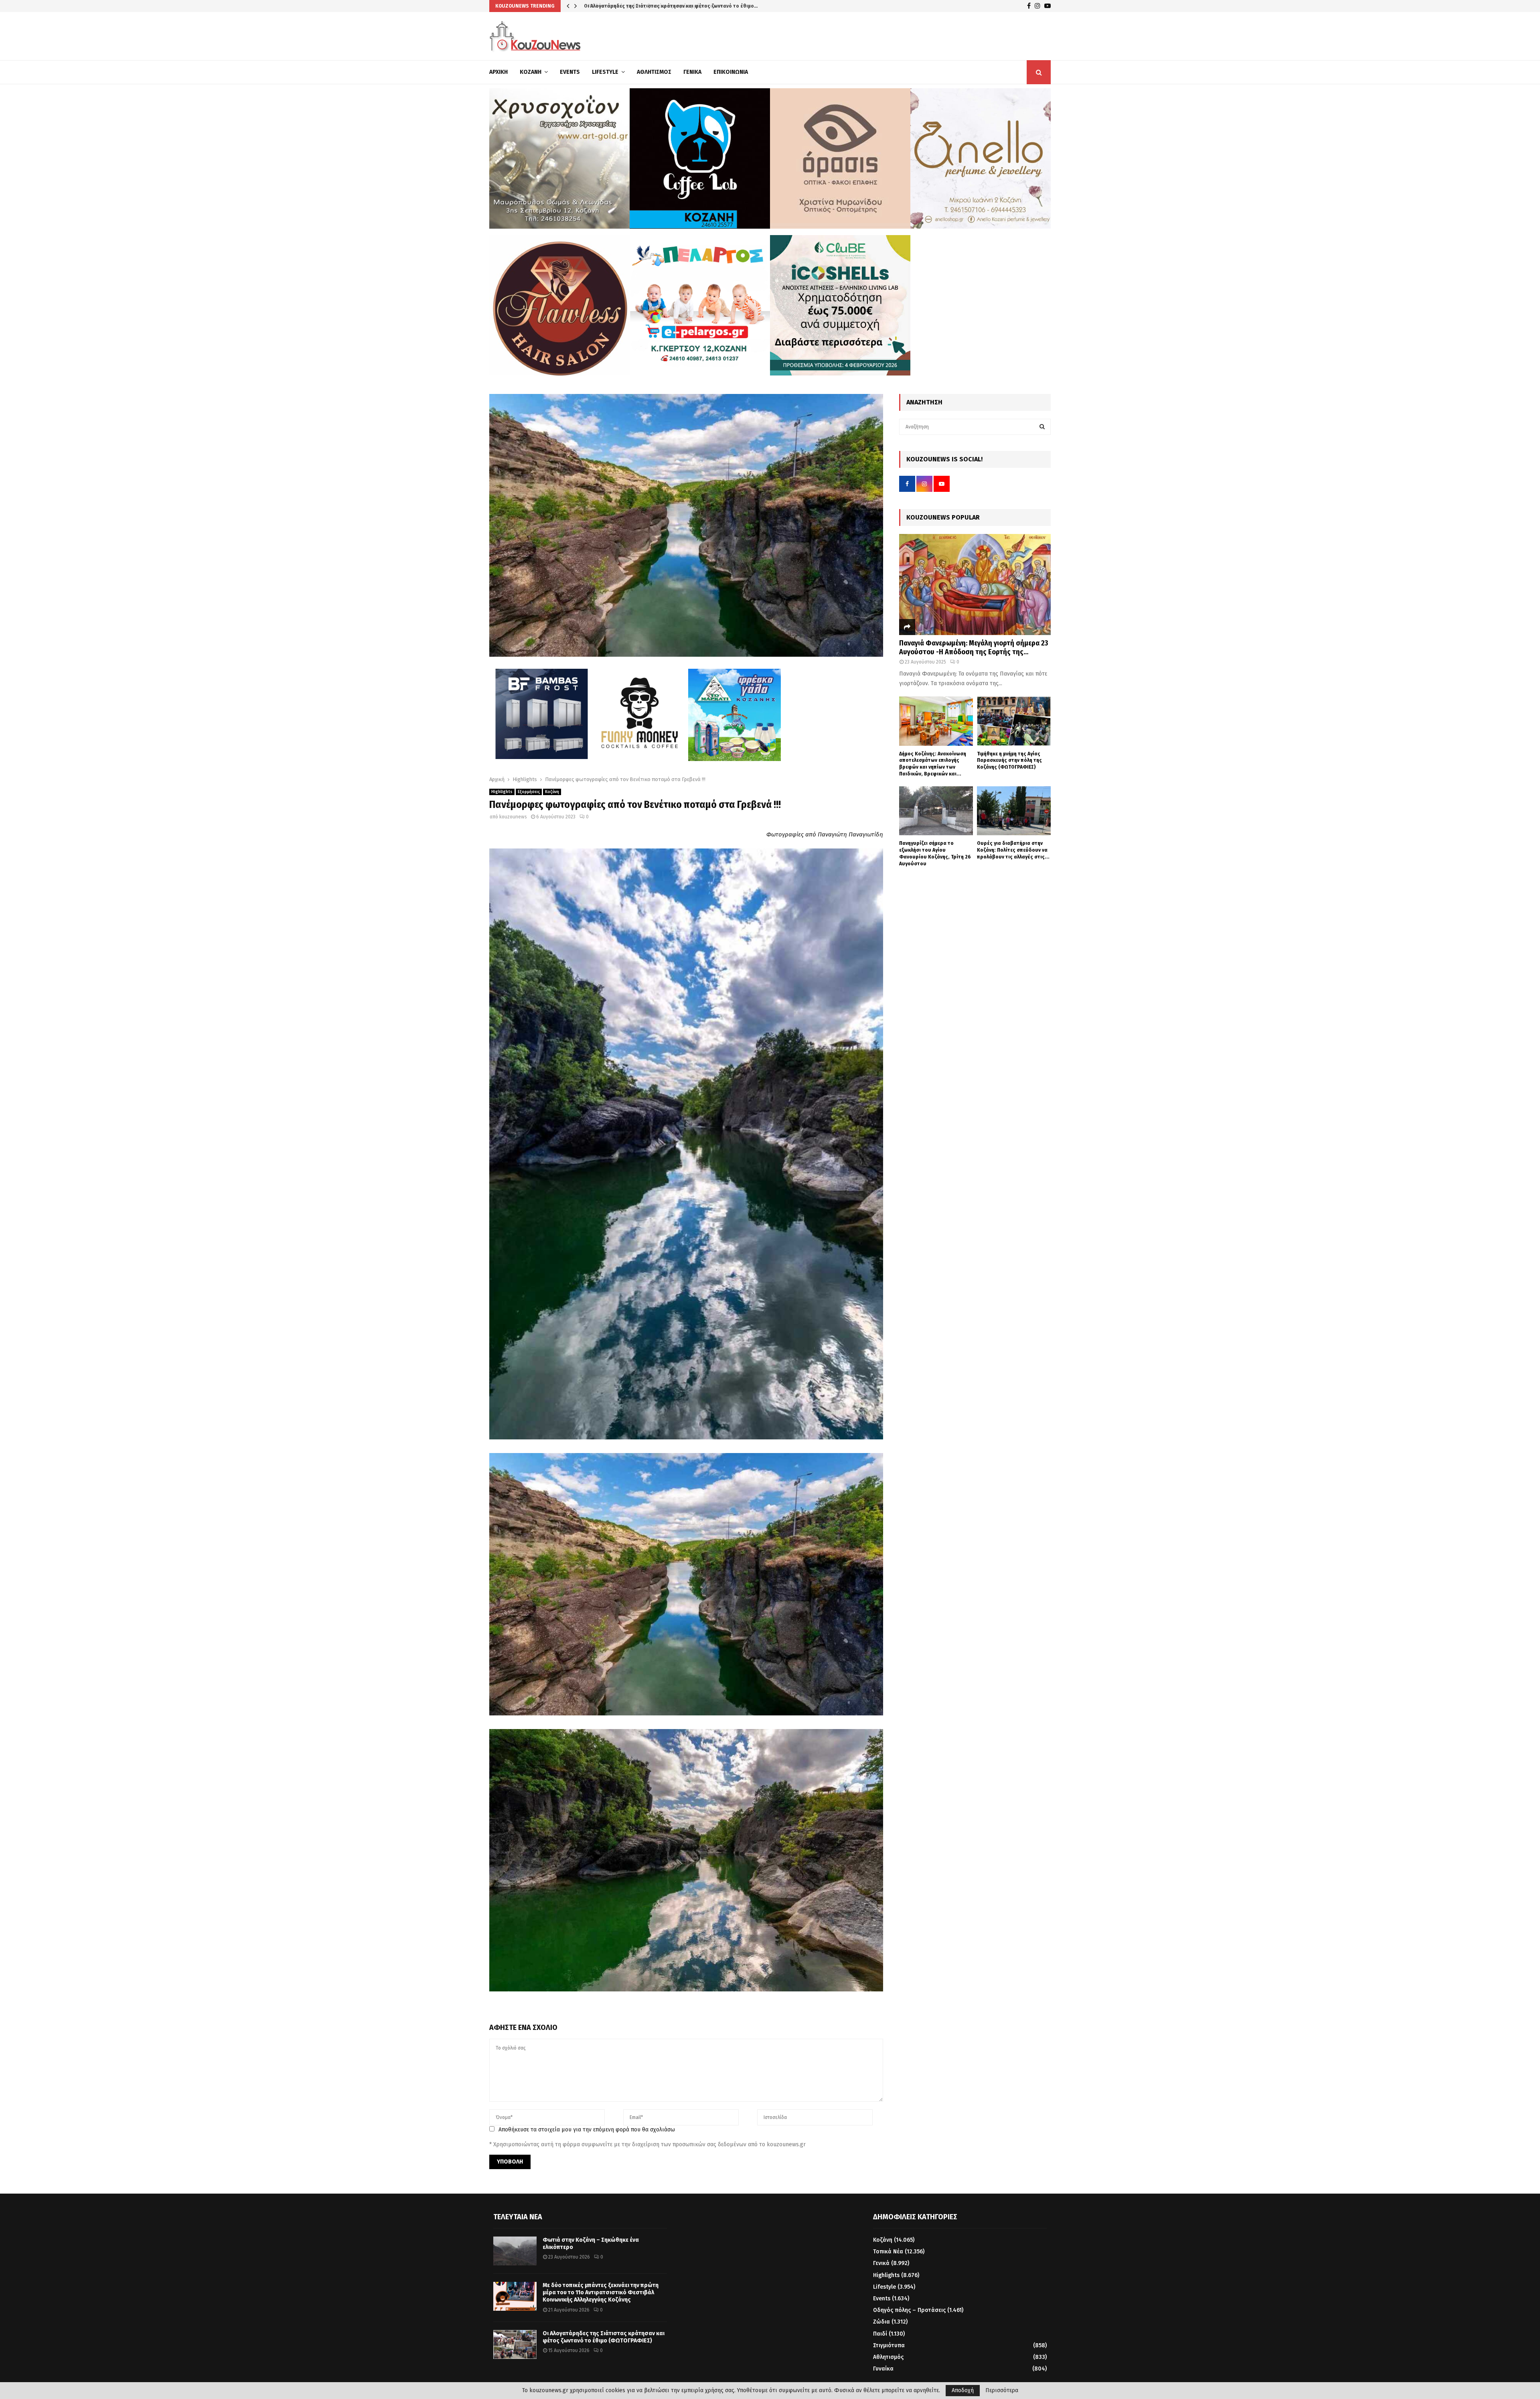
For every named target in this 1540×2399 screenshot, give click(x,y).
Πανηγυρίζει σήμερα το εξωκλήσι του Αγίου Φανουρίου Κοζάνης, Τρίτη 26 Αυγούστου (935, 853)
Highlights (502, 792)
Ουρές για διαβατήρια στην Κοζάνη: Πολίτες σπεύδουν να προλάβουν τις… (672, 6)
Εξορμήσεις (529, 792)
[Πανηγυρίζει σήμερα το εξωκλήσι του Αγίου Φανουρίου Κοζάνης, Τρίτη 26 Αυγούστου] (936, 811)
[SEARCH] (1042, 427)
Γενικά (692, 72)
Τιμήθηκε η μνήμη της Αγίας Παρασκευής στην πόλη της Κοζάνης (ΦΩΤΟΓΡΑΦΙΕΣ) (1009, 760)
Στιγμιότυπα (889, 2345)
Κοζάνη (531, 72)
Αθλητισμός (654, 72)
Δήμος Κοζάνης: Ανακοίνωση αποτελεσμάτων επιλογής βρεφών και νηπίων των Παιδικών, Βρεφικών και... (933, 764)
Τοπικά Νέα (888, 2252)
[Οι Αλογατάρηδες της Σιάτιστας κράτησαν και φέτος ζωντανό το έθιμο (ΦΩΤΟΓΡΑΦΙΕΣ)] (515, 2344)
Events (570, 72)
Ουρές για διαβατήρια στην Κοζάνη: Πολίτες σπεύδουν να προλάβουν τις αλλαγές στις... (1013, 850)
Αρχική (498, 72)
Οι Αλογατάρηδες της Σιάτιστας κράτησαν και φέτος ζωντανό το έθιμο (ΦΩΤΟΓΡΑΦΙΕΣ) (604, 2337)
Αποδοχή (963, 2390)
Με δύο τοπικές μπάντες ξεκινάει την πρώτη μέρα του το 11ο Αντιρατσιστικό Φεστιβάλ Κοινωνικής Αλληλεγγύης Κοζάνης (601, 2292)
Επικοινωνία (731, 72)
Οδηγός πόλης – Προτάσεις (909, 2310)
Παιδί (880, 2334)
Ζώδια (881, 2322)
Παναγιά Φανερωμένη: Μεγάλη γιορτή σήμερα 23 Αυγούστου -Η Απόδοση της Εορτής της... (974, 647)
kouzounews (513, 817)
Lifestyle (605, 72)
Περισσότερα (1002, 2391)
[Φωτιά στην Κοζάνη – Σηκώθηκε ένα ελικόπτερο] (515, 2251)
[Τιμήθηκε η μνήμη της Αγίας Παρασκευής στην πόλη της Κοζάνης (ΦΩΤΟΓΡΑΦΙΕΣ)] (1014, 721)
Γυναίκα (883, 2369)
